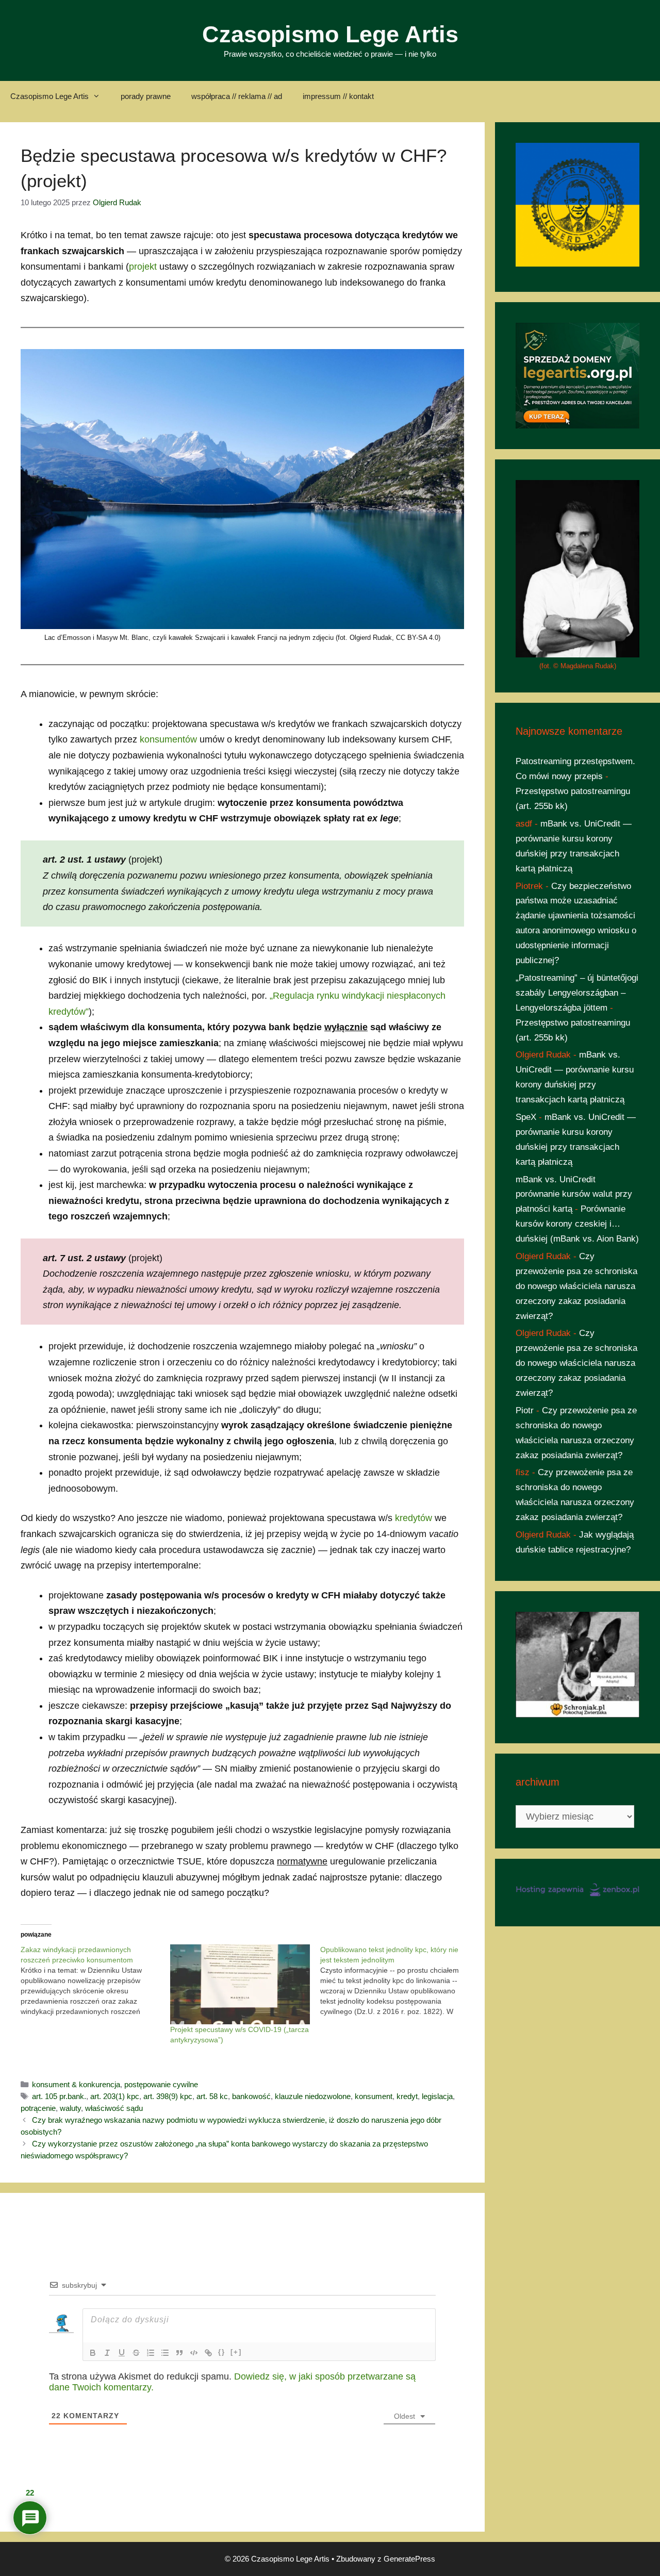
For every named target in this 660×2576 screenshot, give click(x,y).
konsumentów (168, 739)
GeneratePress (409, 2559)
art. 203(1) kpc (115, 2096)
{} (222, 2352)
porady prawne (146, 96)
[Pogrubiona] (93, 2353)
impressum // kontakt (338, 96)
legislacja (437, 2096)
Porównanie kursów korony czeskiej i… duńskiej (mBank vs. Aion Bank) (577, 1224)
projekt (143, 267)
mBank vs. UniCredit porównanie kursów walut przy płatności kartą (574, 1194)
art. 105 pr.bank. (59, 2096)
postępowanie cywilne (161, 2084)
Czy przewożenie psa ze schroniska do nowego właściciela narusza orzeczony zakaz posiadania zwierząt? (576, 1286)
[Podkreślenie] (122, 2353)
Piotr (525, 1410)
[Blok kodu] (194, 2353)
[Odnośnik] (208, 2353)
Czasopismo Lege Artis (330, 34)
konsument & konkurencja (76, 2084)
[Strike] (136, 2353)
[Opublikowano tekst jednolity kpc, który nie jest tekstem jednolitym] (395, 1980)
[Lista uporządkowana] (151, 2353)
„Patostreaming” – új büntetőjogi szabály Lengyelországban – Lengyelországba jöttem (577, 993)
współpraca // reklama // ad (237, 96)
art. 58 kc (212, 2096)
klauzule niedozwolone (313, 2096)
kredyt (407, 2096)
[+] (236, 2352)
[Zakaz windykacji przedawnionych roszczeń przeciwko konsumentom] (95, 1980)
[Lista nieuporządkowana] (165, 2353)
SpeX (526, 1117)
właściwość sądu (114, 2108)
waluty (70, 2108)
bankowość (251, 2096)
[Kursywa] (107, 2353)
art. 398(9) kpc (168, 2096)
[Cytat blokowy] (179, 2353)
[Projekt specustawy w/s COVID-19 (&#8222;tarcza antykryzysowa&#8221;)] (240, 1984)
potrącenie (38, 2108)
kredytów (414, 1518)
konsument (374, 2096)
